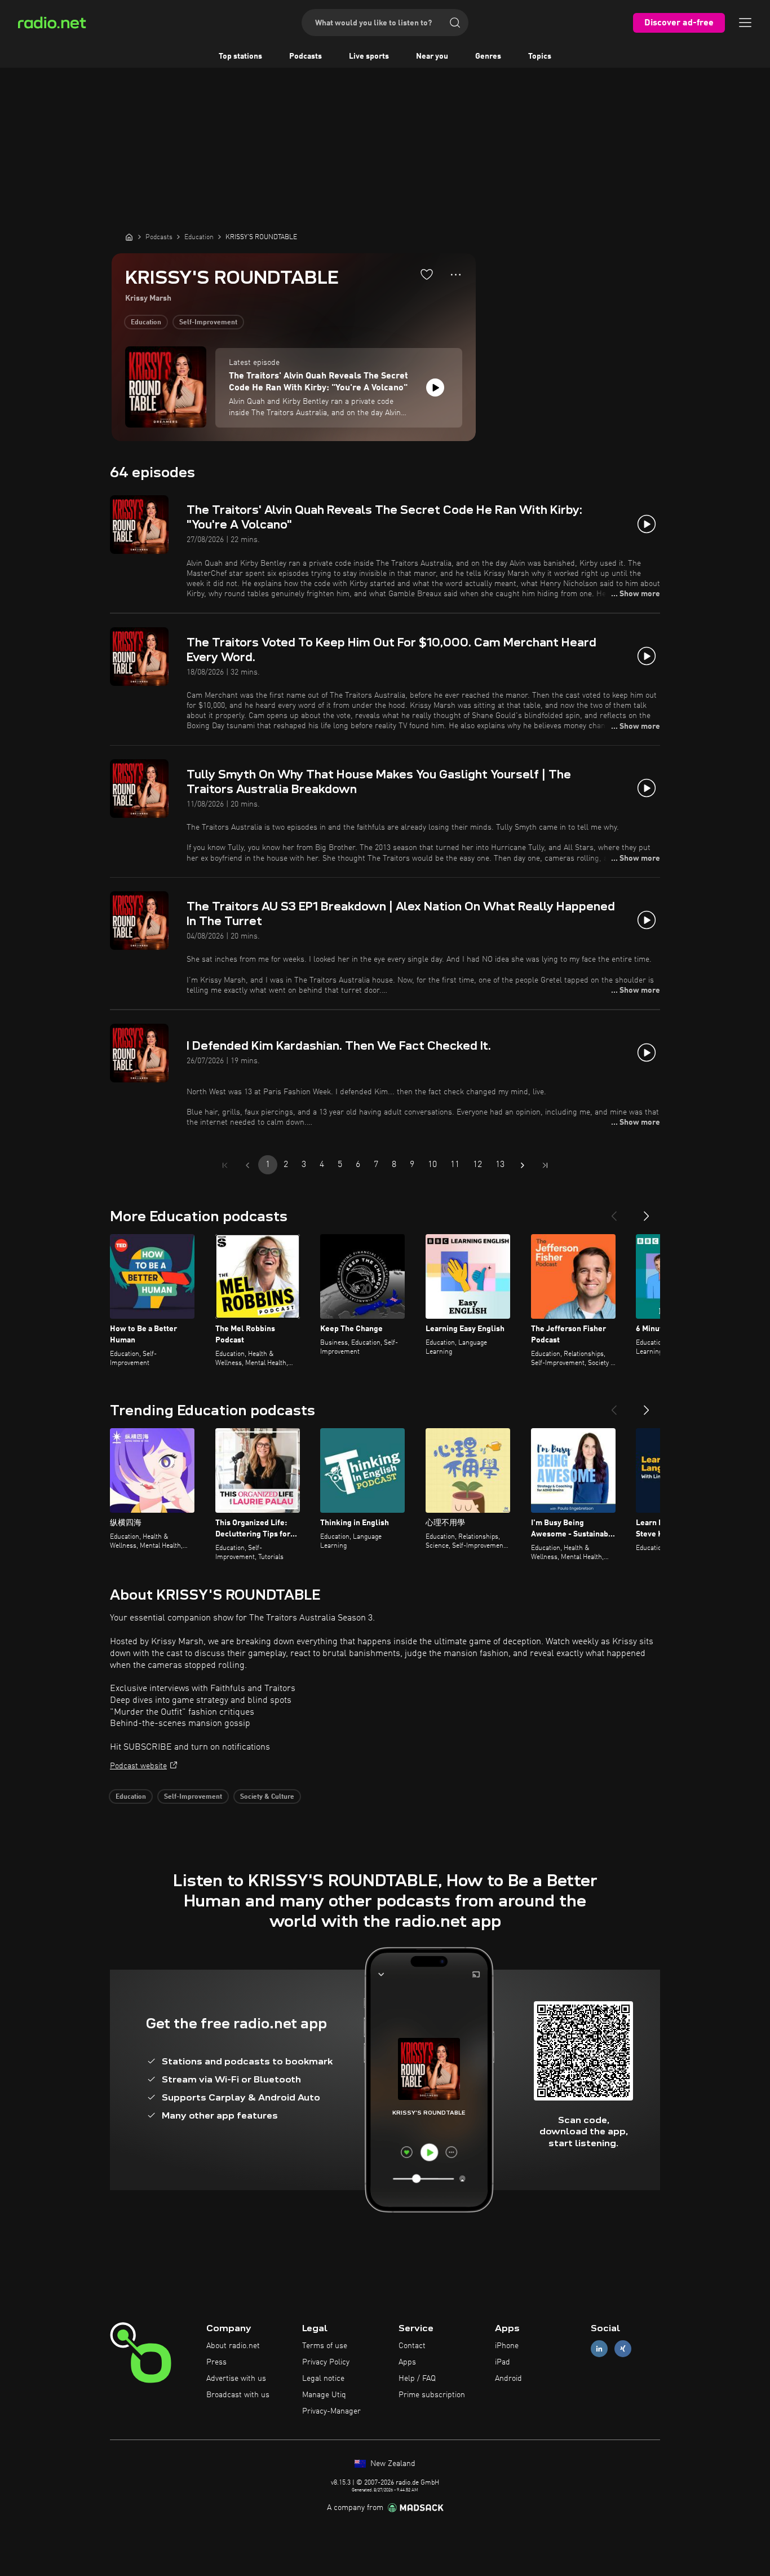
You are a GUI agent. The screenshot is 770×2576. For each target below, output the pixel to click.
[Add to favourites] (427, 274)
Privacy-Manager (331, 2411)
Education (146, 323)
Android (508, 2379)
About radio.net (233, 2346)
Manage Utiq (324, 2395)
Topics (540, 56)
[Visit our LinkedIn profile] (599, 2349)
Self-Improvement (208, 323)
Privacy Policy (326, 2362)
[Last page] (545, 1165)
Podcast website (138, 1766)
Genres (488, 56)
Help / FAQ (417, 2379)
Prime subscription (432, 2395)
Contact (412, 2346)
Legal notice (323, 2379)
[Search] (455, 23)
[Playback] (435, 387)
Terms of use (325, 2346)
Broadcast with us (238, 2395)
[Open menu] (745, 23)
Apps (407, 2362)
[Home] (129, 237)
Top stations (240, 56)
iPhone (507, 2346)
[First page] (225, 1165)
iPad (503, 2362)
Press (216, 2362)
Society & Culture (267, 1797)
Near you (432, 56)
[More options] (456, 275)
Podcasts (306, 56)
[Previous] (614, 1212)
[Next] (647, 1212)
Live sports (369, 56)
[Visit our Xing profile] (623, 2349)
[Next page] (523, 1165)
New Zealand (392, 2464)
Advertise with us (236, 2379)
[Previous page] (247, 1165)
